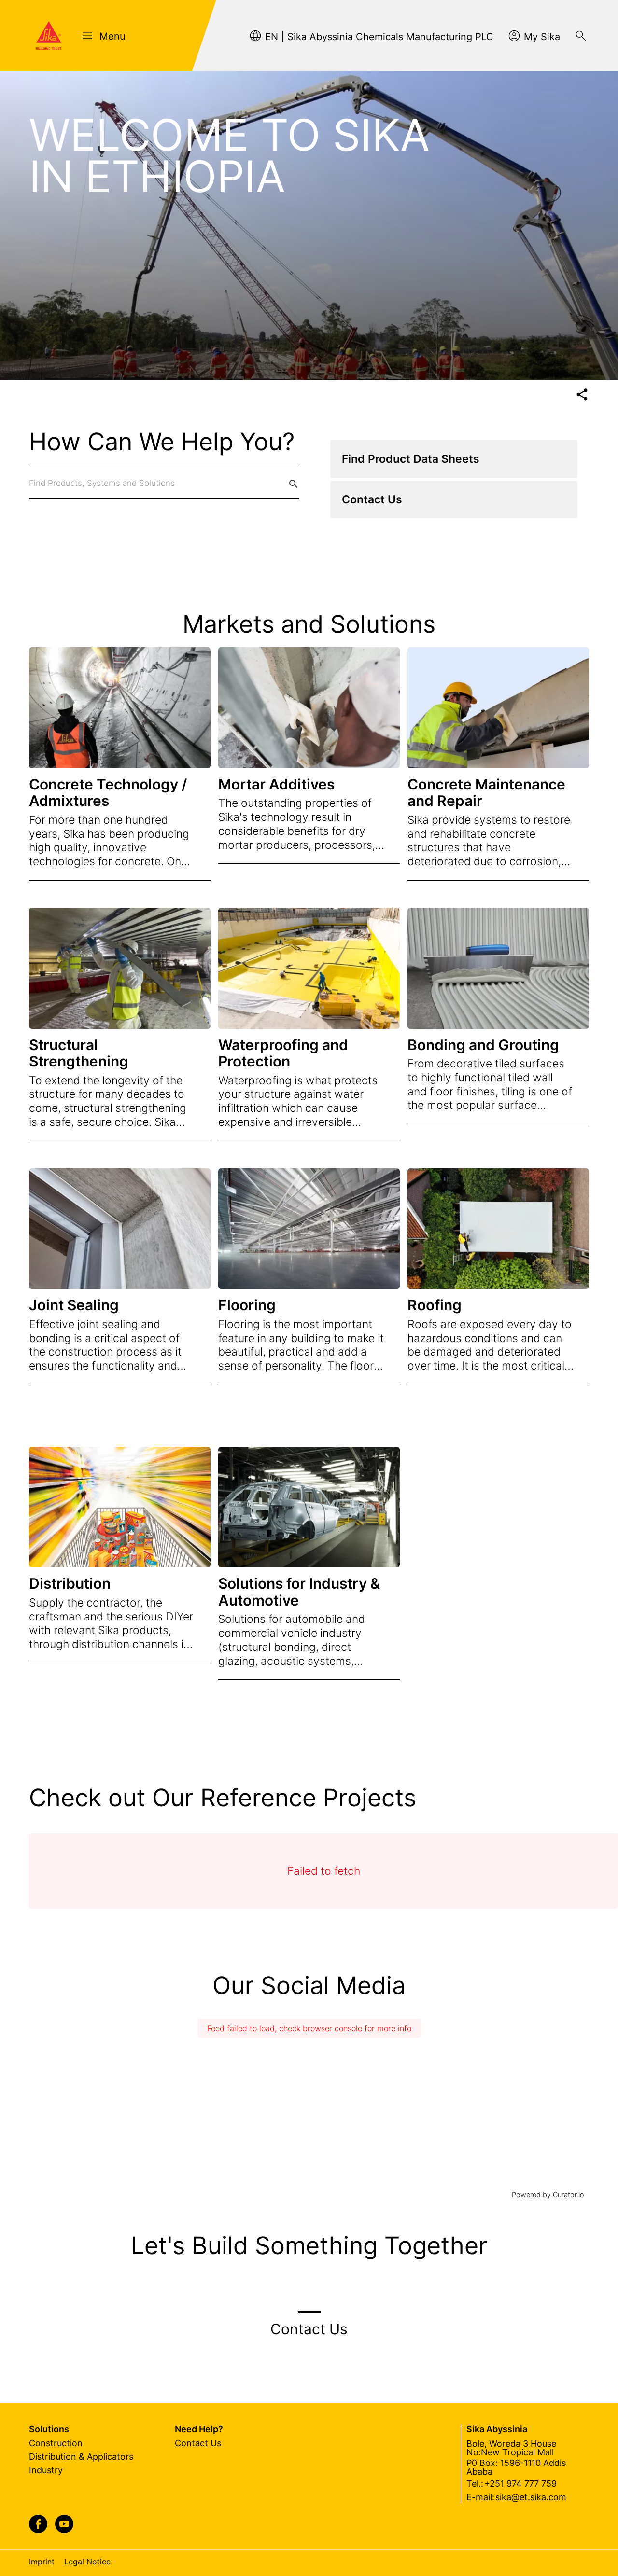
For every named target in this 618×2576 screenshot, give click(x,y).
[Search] (581, 36)
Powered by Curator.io (548, 2195)
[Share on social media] (582, 395)
